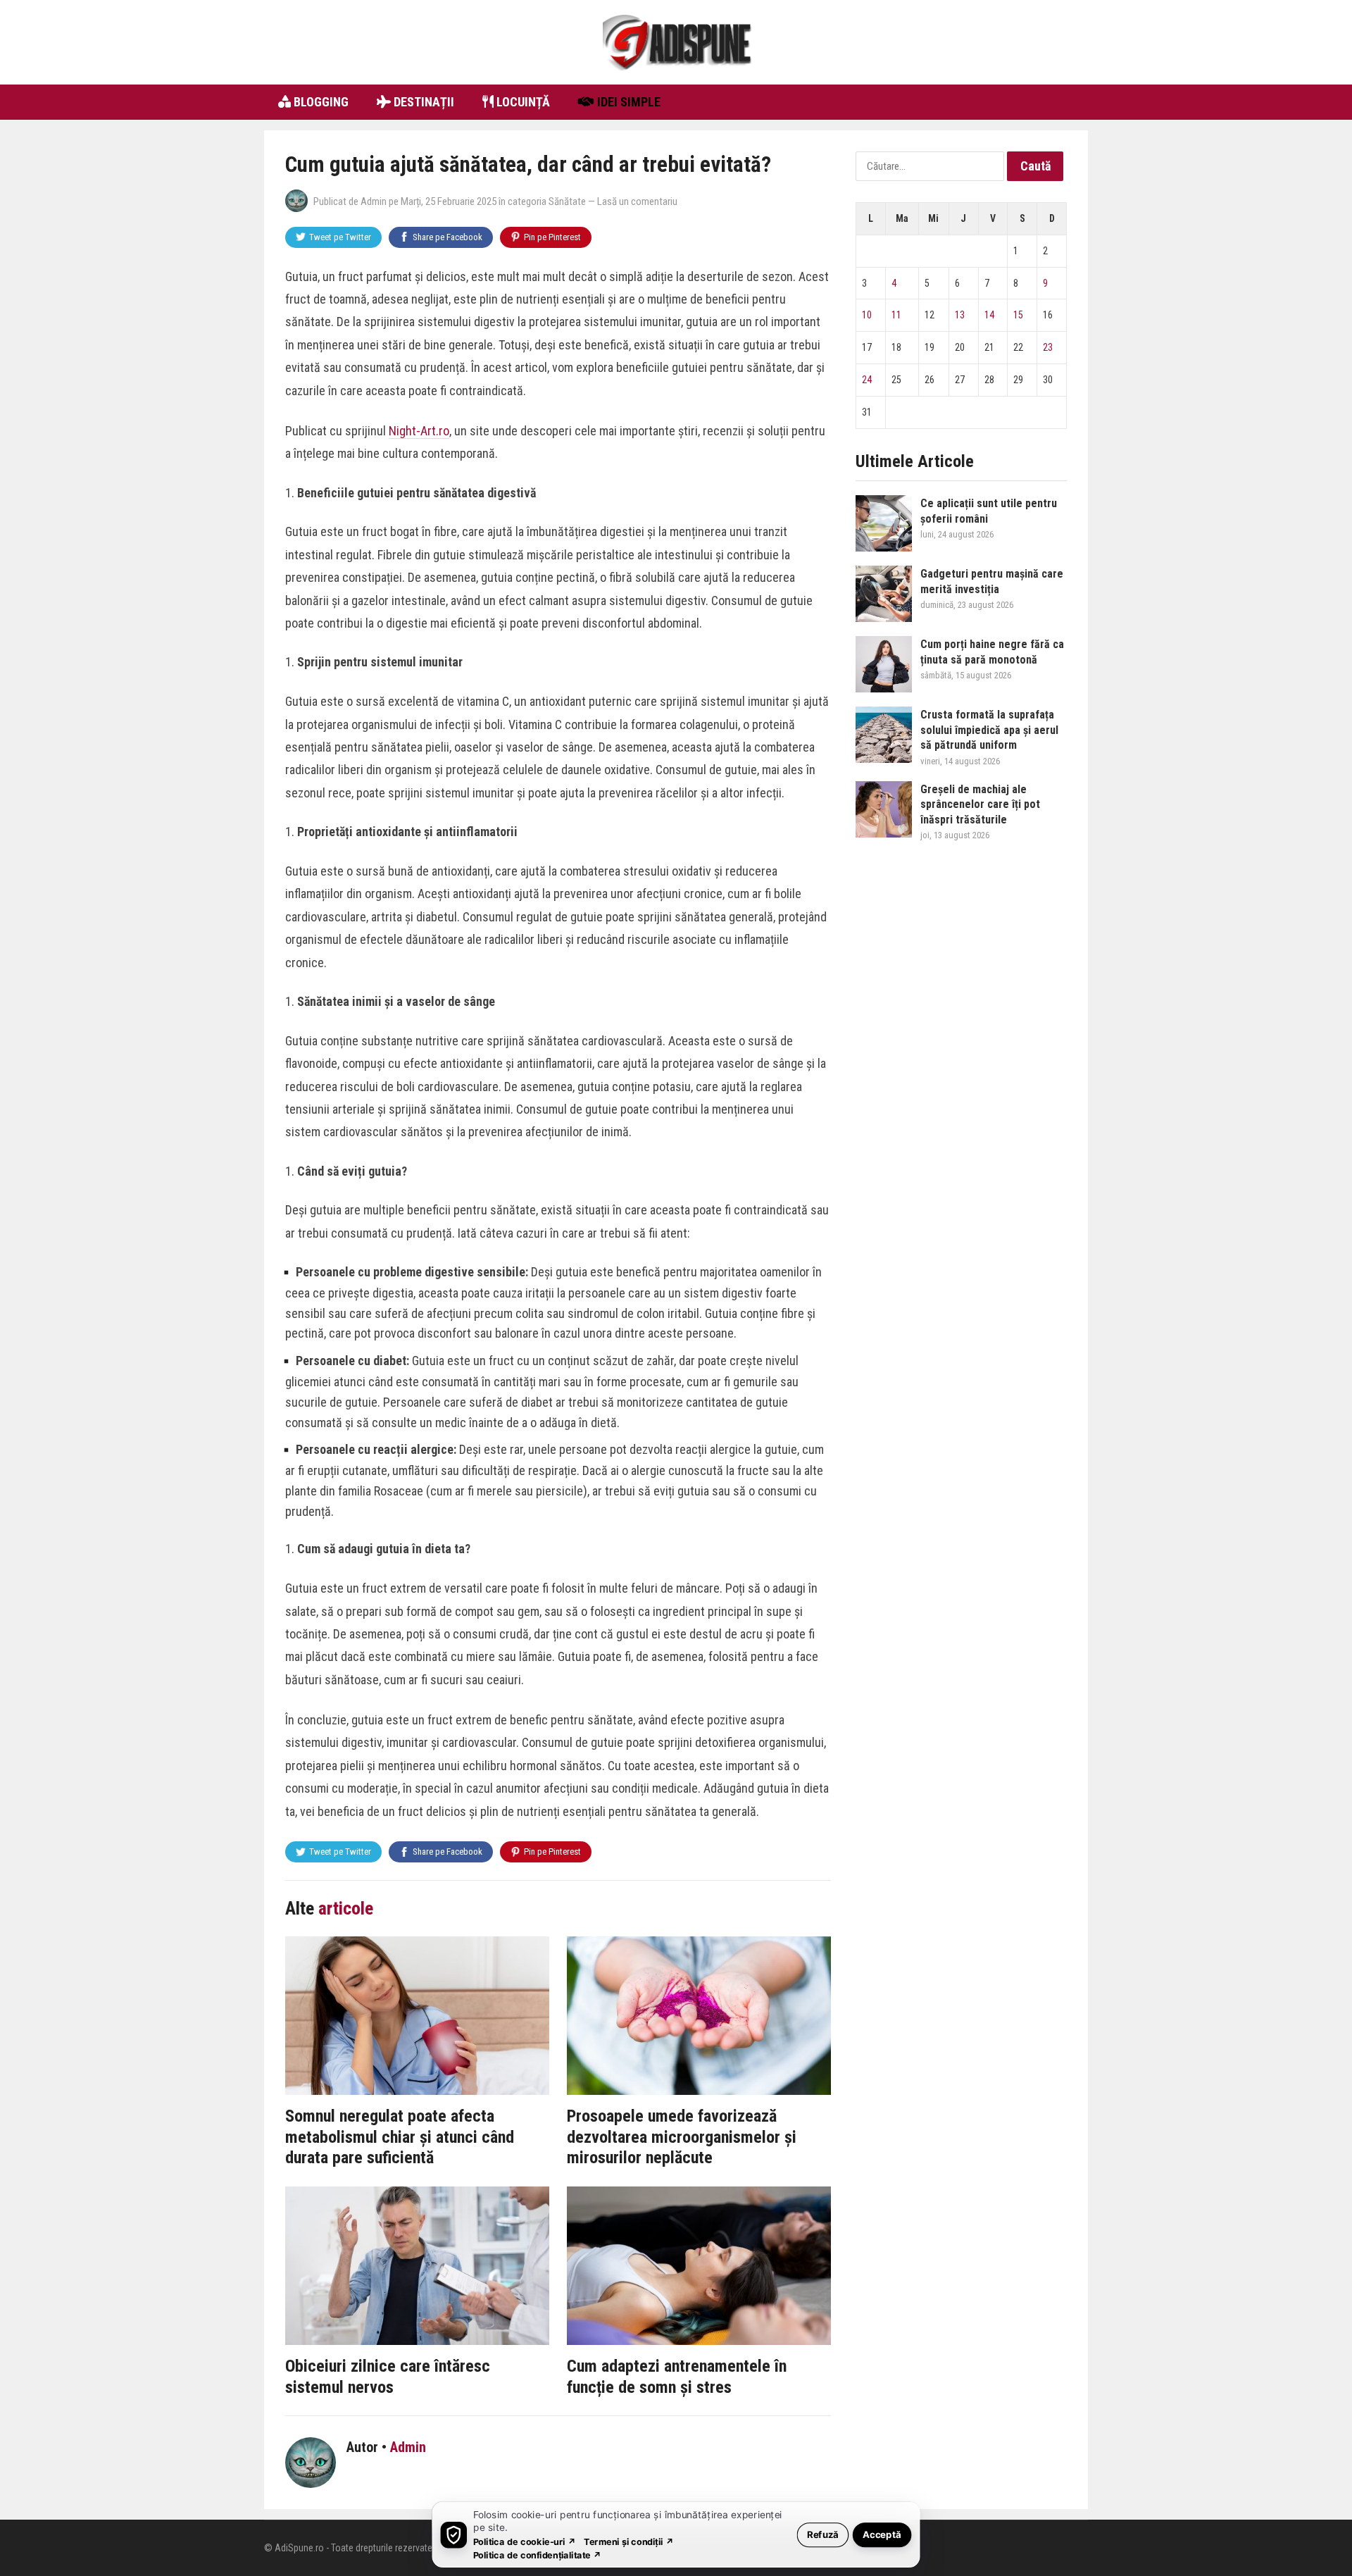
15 (1018, 315)
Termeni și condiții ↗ (629, 2541)
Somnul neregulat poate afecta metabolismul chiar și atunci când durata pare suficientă (400, 2137)
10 (867, 315)
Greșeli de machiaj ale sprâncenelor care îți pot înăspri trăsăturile (980, 804)
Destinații (423, 102)
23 (1048, 347)
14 (989, 315)
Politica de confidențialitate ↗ (538, 2555)
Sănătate (567, 201)
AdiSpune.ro (299, 2548)
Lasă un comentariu (637, 201)
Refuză (823, 2534)
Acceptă (882, 2534)
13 (960, 315)
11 (896, 315)
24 (867, 380)
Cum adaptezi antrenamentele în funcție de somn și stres (677, 2377)
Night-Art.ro (419, 431)
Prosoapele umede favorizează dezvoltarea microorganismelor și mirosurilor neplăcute (682, 2137)
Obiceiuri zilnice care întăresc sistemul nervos (388, 2377)
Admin (374, 201)
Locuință (522, 102)
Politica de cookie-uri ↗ (525, 2541)
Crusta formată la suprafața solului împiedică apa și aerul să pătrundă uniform (989, 730)
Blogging (320, 102)
